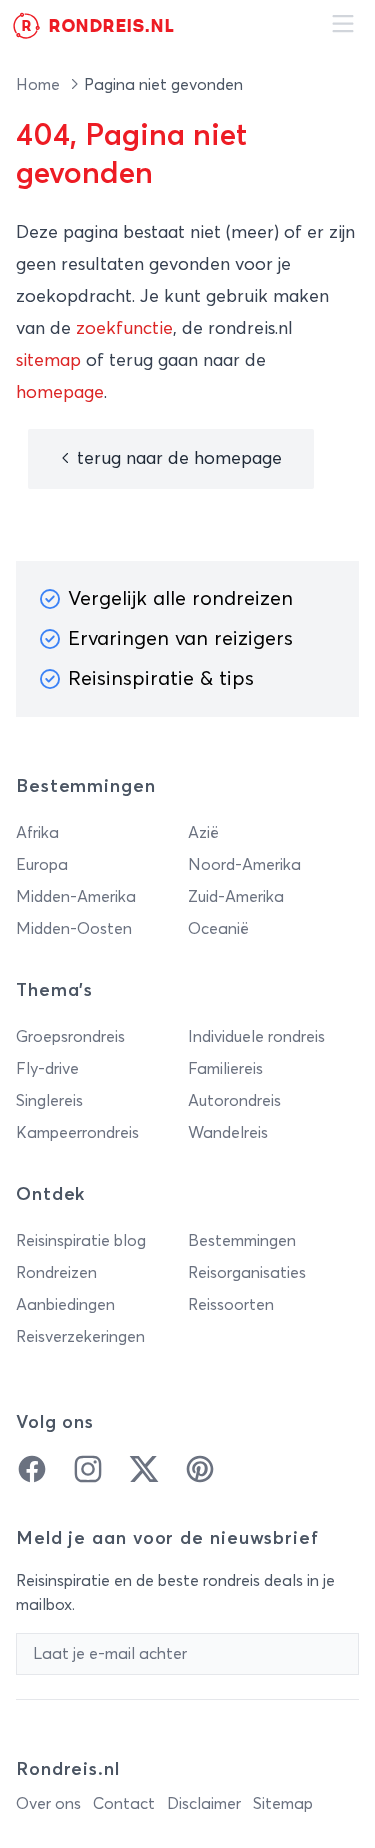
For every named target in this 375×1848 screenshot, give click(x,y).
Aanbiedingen (65, 1305)
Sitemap (283, 1804)
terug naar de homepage (177, 459)
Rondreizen (56, 1273)
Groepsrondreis (70, 1037)
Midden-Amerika (76, 897)
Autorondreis (234, 1101)
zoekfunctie (124, 329)
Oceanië (218, 929)
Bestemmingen (242, 1241)
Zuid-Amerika (236, 897)
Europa (42, 865)
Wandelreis (228, 1133)
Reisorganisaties (247, 1273)
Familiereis (225, 1069)
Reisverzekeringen (80, 1337)
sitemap (48, 361)
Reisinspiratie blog (81, 1241)
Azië (203, 833)
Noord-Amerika (244, 865)
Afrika (37, 833)
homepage (60, 393)
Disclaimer (204, 1804)
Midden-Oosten (74, 929)
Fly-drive (47, 1069)
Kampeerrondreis (77, 1133)
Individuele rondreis (256, 1037)
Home (40, 85)
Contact (124, 1804)
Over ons (48, 1804)
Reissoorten (231, 1305)
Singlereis (49, 1101)
